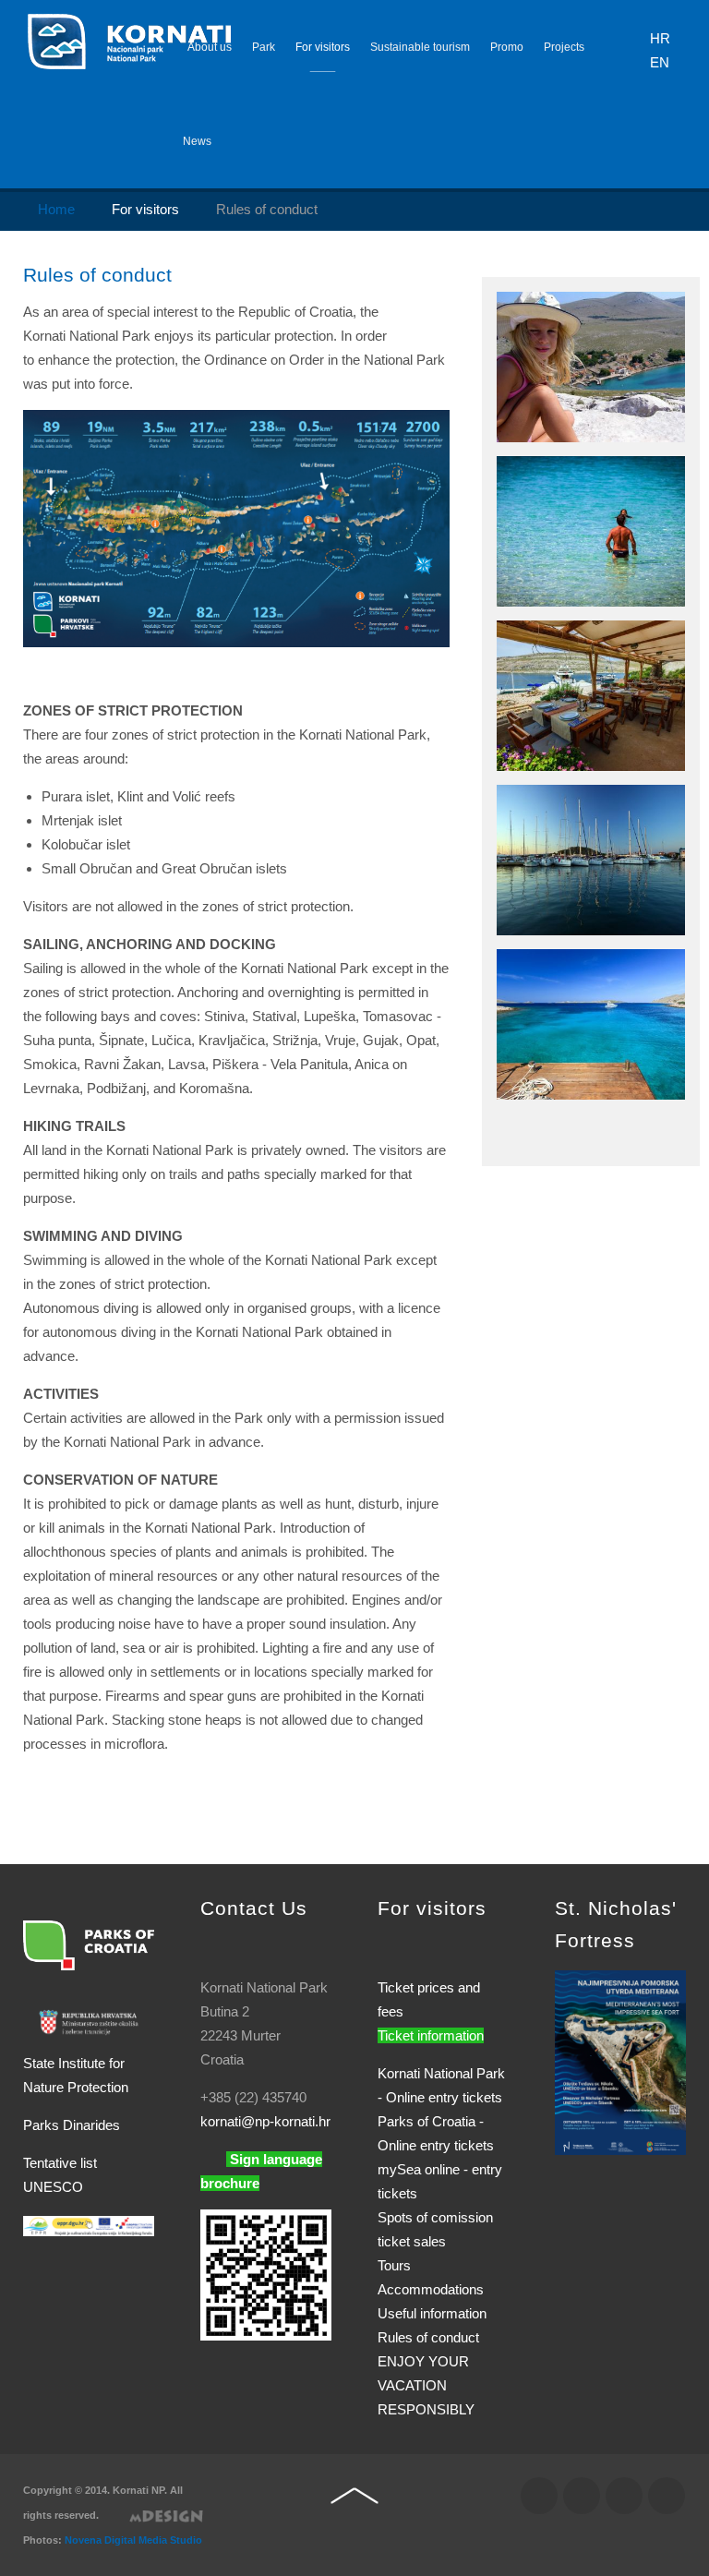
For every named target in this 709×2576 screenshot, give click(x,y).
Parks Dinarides (72, 2125)
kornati (265, 2121)
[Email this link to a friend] (444, 312)
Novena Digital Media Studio (133, 2540)
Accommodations (431, 2289)
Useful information (432, 2313)
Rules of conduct (97, 275)
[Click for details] (620, 2061)
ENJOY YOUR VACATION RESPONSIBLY (426, 2385)
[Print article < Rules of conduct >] (422, 312)
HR (660, 38)
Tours (394, 2265)
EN (660, 62)
